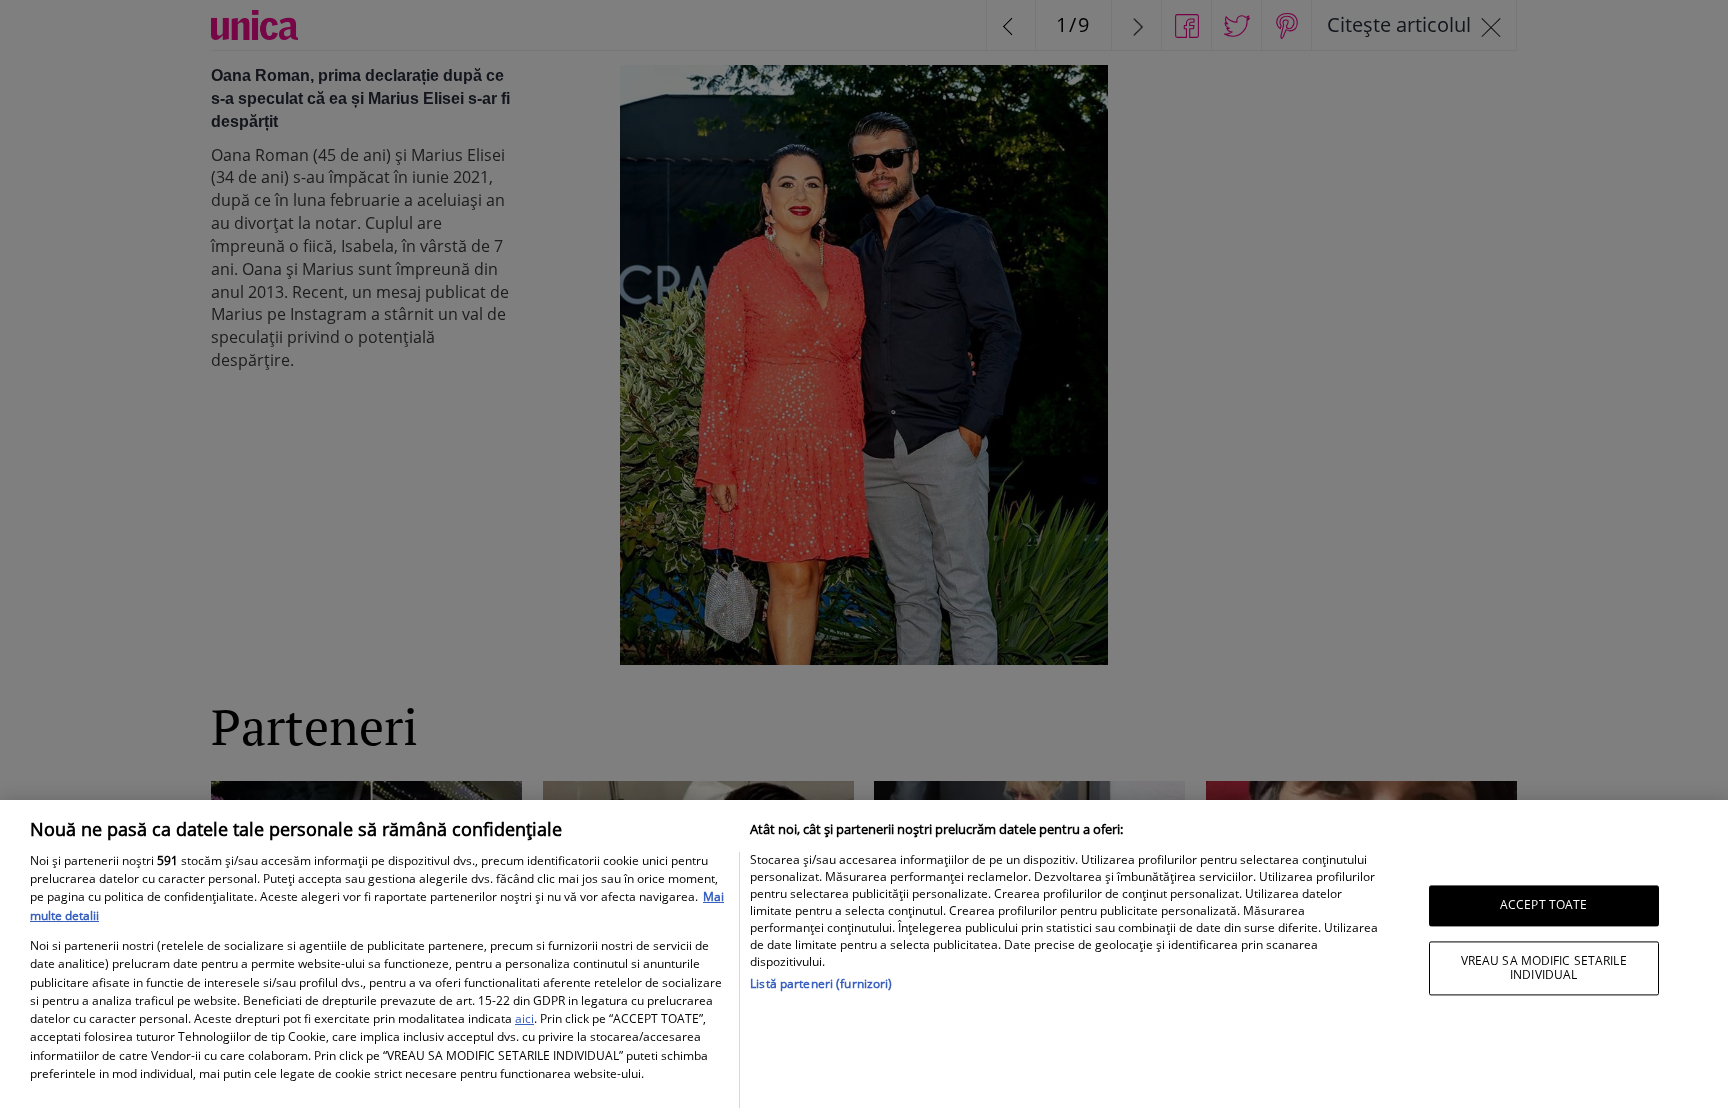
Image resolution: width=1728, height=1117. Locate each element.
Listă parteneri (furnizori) (821, 983)
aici (524, 1018)
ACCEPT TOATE (1543, 905)
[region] (864, 958)
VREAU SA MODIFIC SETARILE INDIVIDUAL (1544, 967)
